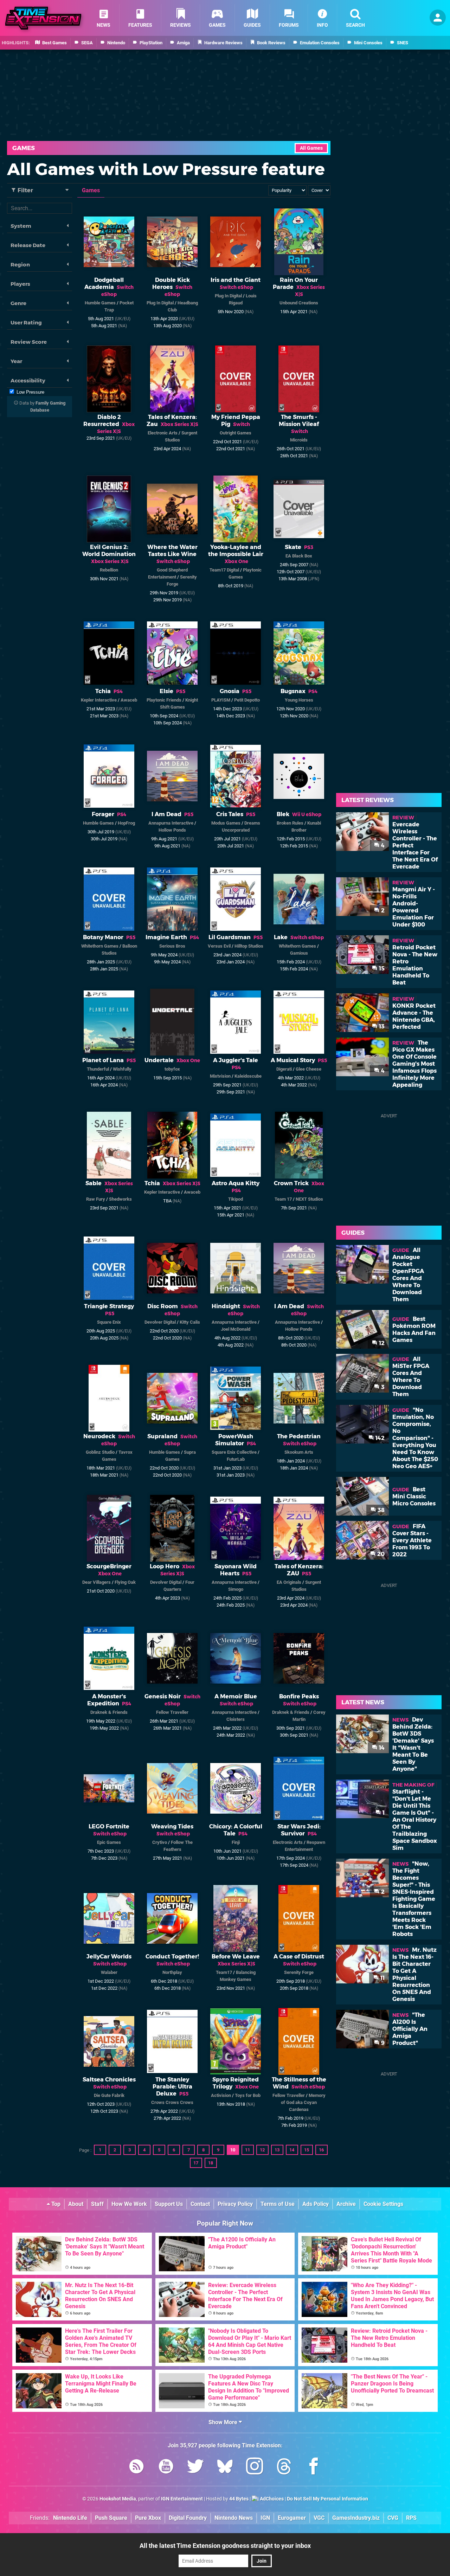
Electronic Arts (163, 433)
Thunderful (98, 1069)
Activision (221, 2095)
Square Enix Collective (234, 1452)
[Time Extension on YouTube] (166, 2468)
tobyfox (172, 1069)
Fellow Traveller (172, 1712)
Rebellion (109, 570)
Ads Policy (316, 2204)
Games (24, 148)
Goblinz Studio (100, 1452)
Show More (224, 2422)
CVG (393, 2518)
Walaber (109, 1972)
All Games (311, 148)
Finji (236, 1842)
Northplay (172, 1972)
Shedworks (120, 1199)
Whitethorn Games (100, 946)
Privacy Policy (235, 2204)
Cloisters (236, 1719)
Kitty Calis (190, 1322)
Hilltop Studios (249, 946)
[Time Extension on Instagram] (255, 2468)
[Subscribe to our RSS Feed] (136, 2468)
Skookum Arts (299, 1452)
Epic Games (109, 1842)
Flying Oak (125, 1582)
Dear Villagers (97, 1582)
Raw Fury (96, 1199)
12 (262, 2150)
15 (307, 2150)
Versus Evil (219, 946)
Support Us (169, 2204)
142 (379, 1438)
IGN (265, 2518)
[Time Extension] (43, 18)
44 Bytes (239, 2499)
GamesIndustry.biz (356, 2518)
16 (321, 2150)
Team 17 (283, 1199)
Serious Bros (172, 946)
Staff (97, 2204)
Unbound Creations (299, 303)
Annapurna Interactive (171, 823)
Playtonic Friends (164, 700)
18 (211, 2163)
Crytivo (160, 1842)
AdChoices (271, 2499)
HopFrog (126, 823)
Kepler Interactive (99, 700)
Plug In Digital (160, 303)
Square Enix (109, 1322)
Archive (346, 2204)
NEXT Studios (309, 1199)
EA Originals (289, 1582)
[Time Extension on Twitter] (195, 2468)
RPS (411, 2518)
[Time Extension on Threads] (284, 2468)
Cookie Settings (383, 2204)
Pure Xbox (148, 2518)
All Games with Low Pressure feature (166, 169)
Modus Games (226, 823)
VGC (319, 2518)
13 (277, 2150)
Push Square (111, 2518)
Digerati (284, 1069)
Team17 (224, 1972)
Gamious (299, 953)
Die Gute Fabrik (109, 2095)
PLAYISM (221, 700)
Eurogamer (292, 2518)
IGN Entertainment (182, 2499)
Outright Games (236, 433)
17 (196, 2163)
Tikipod (236, 1199)
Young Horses (299, 700)
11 (247, 2150)
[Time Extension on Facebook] (314, 2468)
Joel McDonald (236, 1329)
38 (380, 1510)
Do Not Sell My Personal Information (327, 2499)
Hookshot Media (118, 2499)
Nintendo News (234, 2518)
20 (380, 1554)
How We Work (129, 2204)
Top (55, 2204)
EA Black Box (299, 556)
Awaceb (129, 700)
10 (233, 2150)
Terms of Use (278, 2204)
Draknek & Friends (109, 1712)
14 (292, 2150)
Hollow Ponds (172, 830)
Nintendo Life (70, 2518)
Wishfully (122, 1069)
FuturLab (236, 1459)
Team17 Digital (224, 570)
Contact (200, 2204)
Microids (299, 440)
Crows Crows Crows (172, 2102)
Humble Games (100, 303)
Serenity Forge (299, 1972)
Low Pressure (30, 392)
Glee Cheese (308, 1069)
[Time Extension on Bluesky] (225, 2468)
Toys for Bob (248, 2095)
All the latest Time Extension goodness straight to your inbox (225, 2546)
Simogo (236, 1589)
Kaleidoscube (248, 1076)
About (76, 2204)
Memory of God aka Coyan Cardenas (303, 2102)
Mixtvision (220, 1076)
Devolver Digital (160, 1322)
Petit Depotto (247, 700)
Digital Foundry (188, 2518)
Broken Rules (290, 823)
